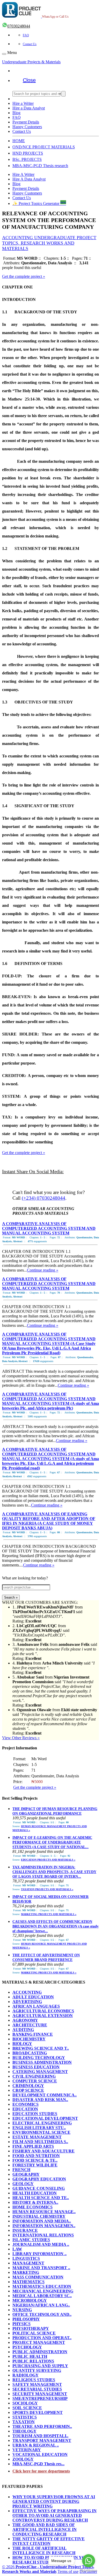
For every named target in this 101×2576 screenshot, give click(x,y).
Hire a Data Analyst (29, 108)
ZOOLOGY (23, 2459)
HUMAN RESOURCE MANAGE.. (44, 2212)
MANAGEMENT (28, 2263)
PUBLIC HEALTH (30, 2356)
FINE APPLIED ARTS (33, 2146)
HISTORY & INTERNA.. (35, 2202)
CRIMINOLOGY (28, 2086)
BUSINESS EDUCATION (36, 2067)
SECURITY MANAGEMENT (40, 2394)
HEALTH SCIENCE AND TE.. (41, 2198)
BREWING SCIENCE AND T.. (41, 2048)
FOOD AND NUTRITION (36, 2156)
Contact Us (30, 44)
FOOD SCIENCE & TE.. (35, 2160)
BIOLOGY (22, 2044)
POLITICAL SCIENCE (34, 2333)
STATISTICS (25, 2417)
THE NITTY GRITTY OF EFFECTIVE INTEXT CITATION (49, 2541)
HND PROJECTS (28, 153)
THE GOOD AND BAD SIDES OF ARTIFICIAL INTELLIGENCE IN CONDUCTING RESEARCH (45, 2529)
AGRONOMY (25, 2020)
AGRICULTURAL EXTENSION (43, 2016)
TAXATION (24, 2422)
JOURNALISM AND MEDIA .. (41, 2244)
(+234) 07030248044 (44, 1198)
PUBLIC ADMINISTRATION (40, 2352)
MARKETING (26, 2272)
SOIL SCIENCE (27, 2408)
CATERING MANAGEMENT (40, 2072)
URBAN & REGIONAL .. (36, 2445)
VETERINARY (27, 2450)
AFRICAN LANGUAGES (36, 2006)
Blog (16, 113)
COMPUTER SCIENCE (35, 2081)
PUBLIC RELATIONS (33, 2361)
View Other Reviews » (21, 1738)
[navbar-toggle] (4, 54)
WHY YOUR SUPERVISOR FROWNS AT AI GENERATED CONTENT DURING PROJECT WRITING (54, 2501)
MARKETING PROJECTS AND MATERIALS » (49, 1914)
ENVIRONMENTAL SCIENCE (41, 2132)
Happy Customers (27, 127)
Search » (11, 1597)
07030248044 (19, 26)
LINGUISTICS (26, 2258)
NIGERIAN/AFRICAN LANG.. (41, 2305)
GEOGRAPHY (26, 2174)
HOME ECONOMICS (33, 2207)
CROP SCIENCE (28, 2090)
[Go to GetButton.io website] (89, 2571)
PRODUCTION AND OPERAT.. (42, 2338)
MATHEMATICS (28, 2282)
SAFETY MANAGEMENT (37, 2384)
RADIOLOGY (26, 2375)
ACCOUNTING (27, 1992)
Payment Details (26, 122)
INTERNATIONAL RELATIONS (43, 2235)
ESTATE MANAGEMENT (37, 2137)
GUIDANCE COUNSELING (39, 2188)
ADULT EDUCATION (33, 1997)
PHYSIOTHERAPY (31, 2328)
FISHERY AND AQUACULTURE (44, 2151)
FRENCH (21, 2170)
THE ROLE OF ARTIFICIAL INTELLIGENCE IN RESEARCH (44, 2550)
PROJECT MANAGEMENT (39, 2342)
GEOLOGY (23, 2184)
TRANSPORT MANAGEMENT (42, 2440)
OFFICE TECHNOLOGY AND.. (42, 2314)
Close (29, 80)
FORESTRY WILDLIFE (35, 2165)
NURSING (22, 2310)
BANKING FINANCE (33, 2034)
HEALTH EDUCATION (35, 2193)
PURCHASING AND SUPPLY (40, 2366)
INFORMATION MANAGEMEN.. (44, 2226)
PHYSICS (21, 2324)
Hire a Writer (23, 103)
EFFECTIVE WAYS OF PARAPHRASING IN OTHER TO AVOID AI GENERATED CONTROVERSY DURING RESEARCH (55, 2515)
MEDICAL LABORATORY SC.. (42, 2296)
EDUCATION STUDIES (35, 2114)
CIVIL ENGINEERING (34, 2076)
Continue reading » (43, 1270)
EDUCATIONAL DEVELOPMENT (45, 2118)
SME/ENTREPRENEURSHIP (40, 2398)
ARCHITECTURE (30, 2025)
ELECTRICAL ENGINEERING (42, 2123)
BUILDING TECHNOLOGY (39, 2058)
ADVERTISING (27, 2002)
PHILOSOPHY (26, 2319)
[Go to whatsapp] (89, 2561)
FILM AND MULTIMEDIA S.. (40, 2142)
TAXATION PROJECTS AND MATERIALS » (47, 1889)
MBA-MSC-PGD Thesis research (40, 166)
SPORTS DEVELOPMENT (38, 2412)
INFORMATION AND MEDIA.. (42, 2221)
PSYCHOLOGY (27, 2347)
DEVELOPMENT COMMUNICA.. (45, 2095)
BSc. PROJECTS (27, 159)
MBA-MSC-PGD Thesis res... (38, 2464)
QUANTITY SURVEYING (37, 2370)
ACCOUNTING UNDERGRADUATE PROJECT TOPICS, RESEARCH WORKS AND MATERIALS (49, 243)
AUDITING (23, 2030)
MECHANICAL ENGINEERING (43, 2291)
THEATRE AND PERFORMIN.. (42, 2426)
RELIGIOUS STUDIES (34, 2380)
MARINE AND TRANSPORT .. (41, 2268)
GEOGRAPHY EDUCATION (39, 2179)
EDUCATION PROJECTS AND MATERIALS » (48, 1860)
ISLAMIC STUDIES (31, 2240)
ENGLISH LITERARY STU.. (39, 2128)
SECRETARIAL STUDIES (37, 2389)
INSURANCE (25, 2230)
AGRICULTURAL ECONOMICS (43, 2011)
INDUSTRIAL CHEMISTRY (39, 2216)
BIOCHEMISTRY (29, 2039)
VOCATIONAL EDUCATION (40, 2454)
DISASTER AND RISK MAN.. (40, 2100)
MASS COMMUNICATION (38, 2277)
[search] (63, 94)
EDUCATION (25, 2109)
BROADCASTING (30, 2053)
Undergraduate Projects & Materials (31, 62)
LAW (17, 2249)
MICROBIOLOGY (30, 2300)
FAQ (26, 35)
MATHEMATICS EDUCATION (42, 2286)
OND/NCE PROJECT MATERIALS (44, 147)
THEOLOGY (24, 2431)
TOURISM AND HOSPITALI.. (40, 2436)
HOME (19, 141)
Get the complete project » (24, 276)
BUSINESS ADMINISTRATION (42, 2062)
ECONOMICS (26, 2104)
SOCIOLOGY (25, 2403)
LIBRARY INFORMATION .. (39, 2254)
